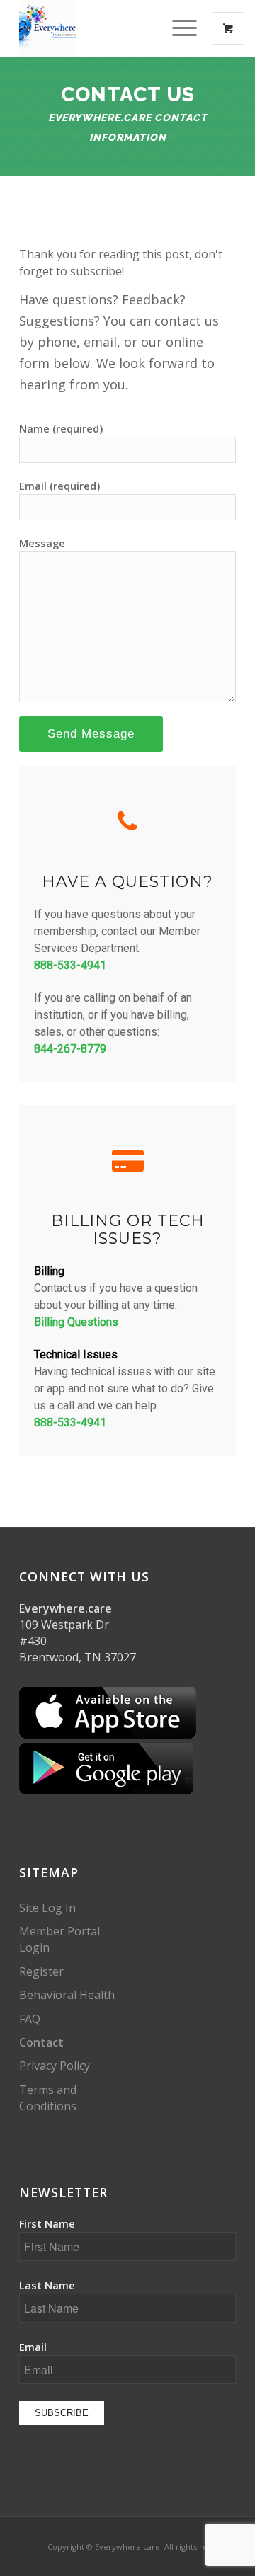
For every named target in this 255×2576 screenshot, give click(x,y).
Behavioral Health (67, 1995)
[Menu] (177, 28)
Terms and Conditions (48, 2098)
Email (33, 2347)
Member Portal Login (59, 1939)
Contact (41, 2042)
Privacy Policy (55, 2066)
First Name (47, 2223)
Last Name (47, 2285)
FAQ (30, 2019)
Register (41, 1971)
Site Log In (47, 1908)
